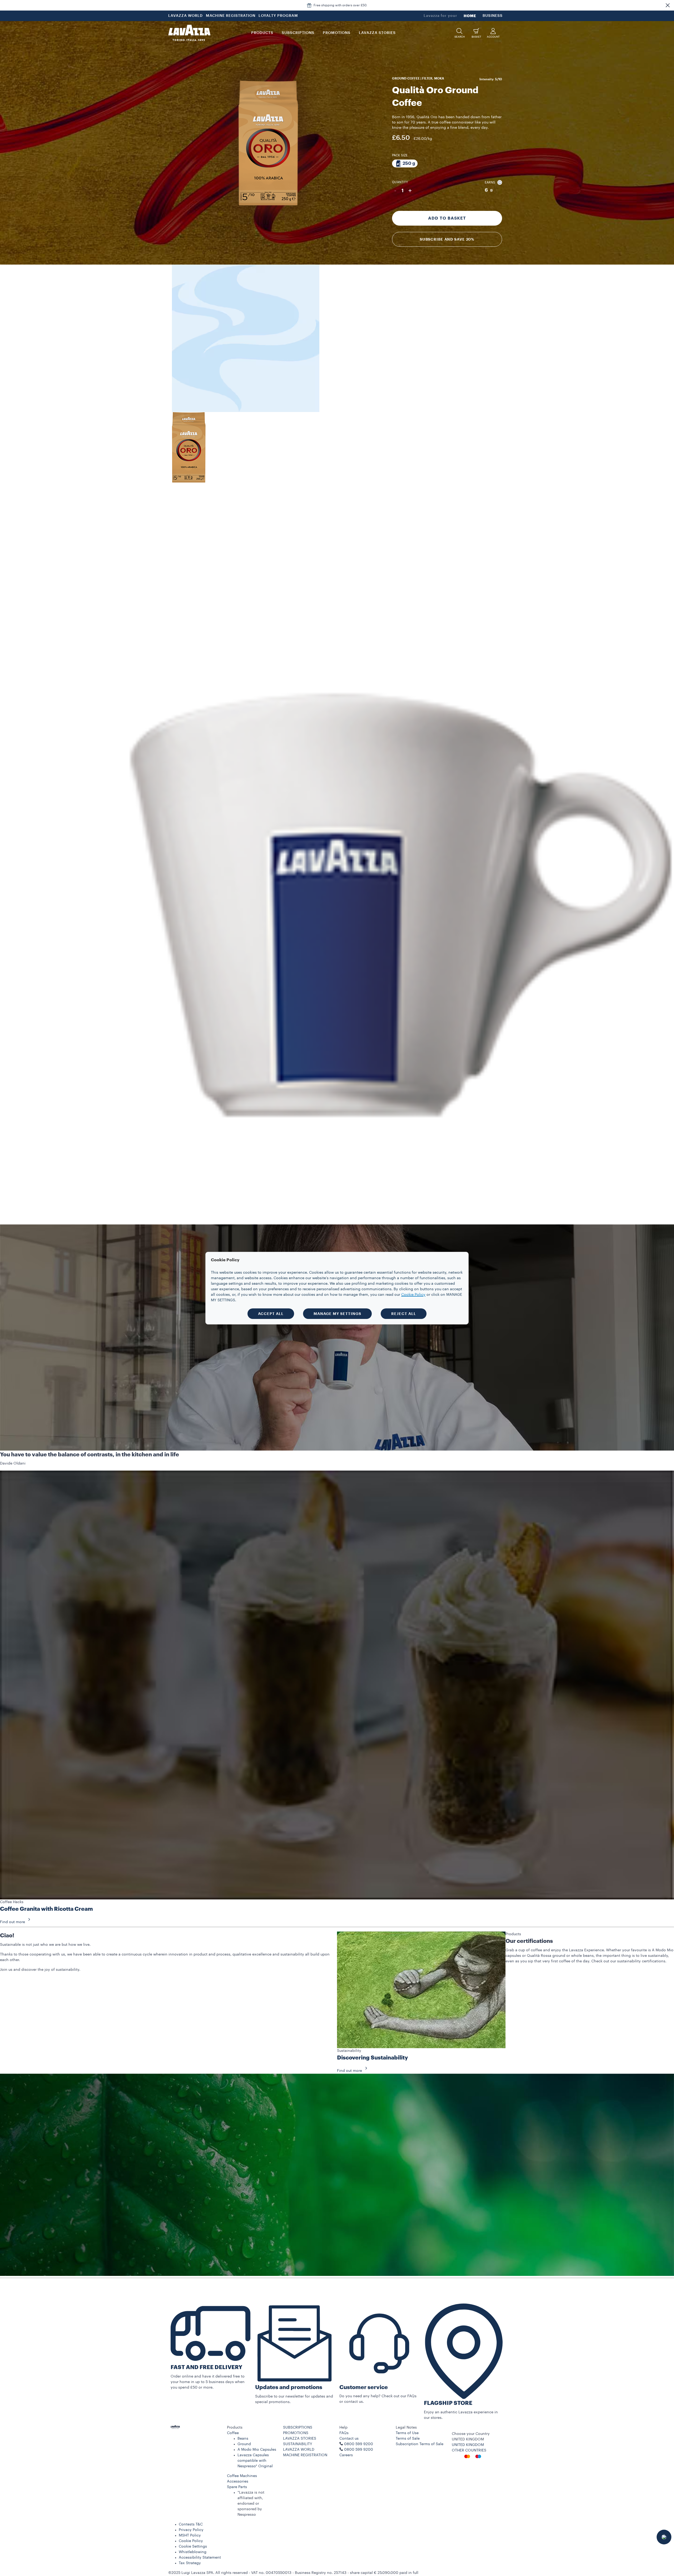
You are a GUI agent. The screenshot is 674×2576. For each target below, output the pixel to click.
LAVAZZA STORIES (300, 2439)
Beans (243, 2439)
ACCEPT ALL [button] (271, 1314)
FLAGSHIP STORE (448, 2403)
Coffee (233, 2433)
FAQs (344, 2433)
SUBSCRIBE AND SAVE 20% (447, 239)
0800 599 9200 (359, 2450)
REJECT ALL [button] (404, 1314)
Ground (244, 2444)
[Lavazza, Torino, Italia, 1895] (189, 33)
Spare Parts (237, 2487)
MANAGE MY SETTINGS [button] (337, 1314)
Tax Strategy (190, 2563)
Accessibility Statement (200, 2558)
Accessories (238, 2481)
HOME (470, 16)
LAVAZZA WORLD (185, 16)
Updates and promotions (289, 2387)
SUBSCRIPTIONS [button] (298, 33)
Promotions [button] (337, 33)
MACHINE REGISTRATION (231, 16)
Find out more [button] (13, 1922)
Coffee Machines (242, 2476)
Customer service (364, 2387)
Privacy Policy (191, 2530)
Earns (490, 182)
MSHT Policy (190, 2535)
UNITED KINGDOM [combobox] (468, 2439)
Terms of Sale (408, 2439)
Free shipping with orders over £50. (340, 5)
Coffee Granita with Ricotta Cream (46, 1909)
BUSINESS (493, 16)
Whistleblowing (193, 2552)
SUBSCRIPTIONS (298, 2428)
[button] (668, 5)
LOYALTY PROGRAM (278, 16)
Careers (346, 2455)
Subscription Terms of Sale (420, 2444)
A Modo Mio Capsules (257, 2450)
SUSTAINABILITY (298, 2444)
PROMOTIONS (296, 2433)
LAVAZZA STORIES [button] (377, 33)
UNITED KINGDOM (468, 2445)
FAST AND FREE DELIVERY (206, 2367)
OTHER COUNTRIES (469, 2450)
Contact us (349, 2439)
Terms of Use (407, 2433)
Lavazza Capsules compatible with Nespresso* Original (255, 2461)
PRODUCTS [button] (262, 33)
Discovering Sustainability (373, 2058)
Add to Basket (447, 218)
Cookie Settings (193, 2547)
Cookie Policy (191, 2541)
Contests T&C (191, 2524)
